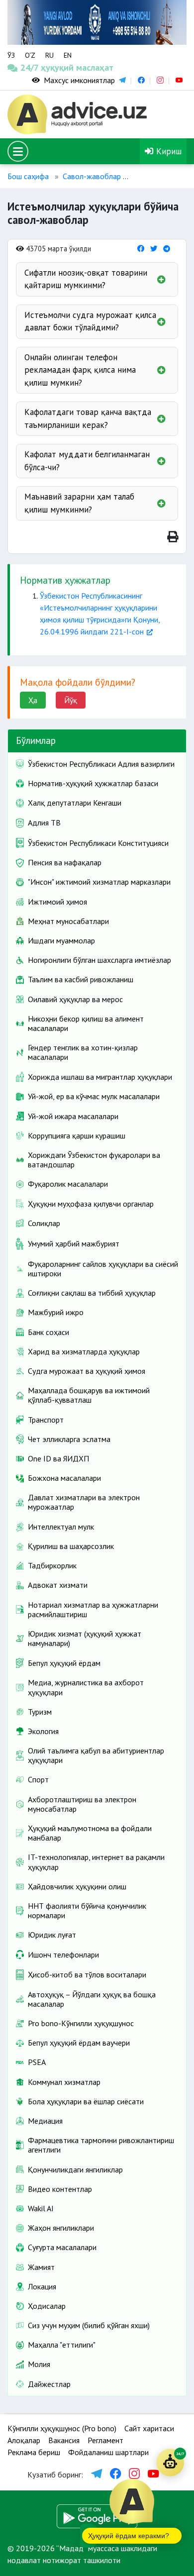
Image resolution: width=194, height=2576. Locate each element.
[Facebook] (141, 249)
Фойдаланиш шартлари (108, 2452)
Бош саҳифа (28, 176)
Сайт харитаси (149, 2428)
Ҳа (33, 700)
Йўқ (71, 700)
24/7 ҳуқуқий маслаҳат (31, 67)
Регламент (105, 2440)
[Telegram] (167, 249)
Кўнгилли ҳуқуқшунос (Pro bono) (62, 2428)
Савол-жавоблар (92, 176)
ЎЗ (11, 55)
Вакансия (64, 2440)
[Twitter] (154, 249)
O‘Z (30, 55)
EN (68, 55)
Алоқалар (24, 2440)
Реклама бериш (34, 2452)
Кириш (168, 151)
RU (49, 55)
